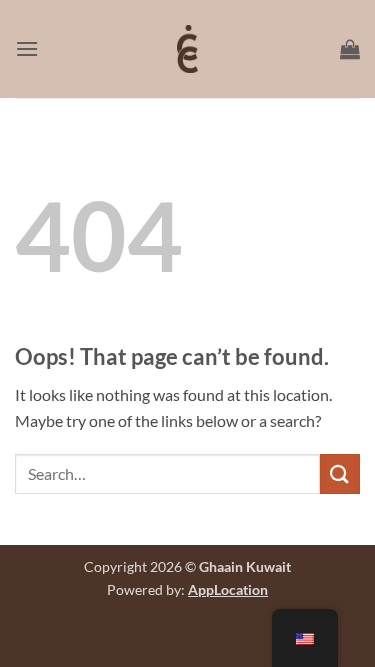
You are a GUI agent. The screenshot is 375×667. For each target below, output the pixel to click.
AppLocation (228, 589)
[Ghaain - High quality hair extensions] (188, 49)
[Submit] (340, 473)
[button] (27, 48)
